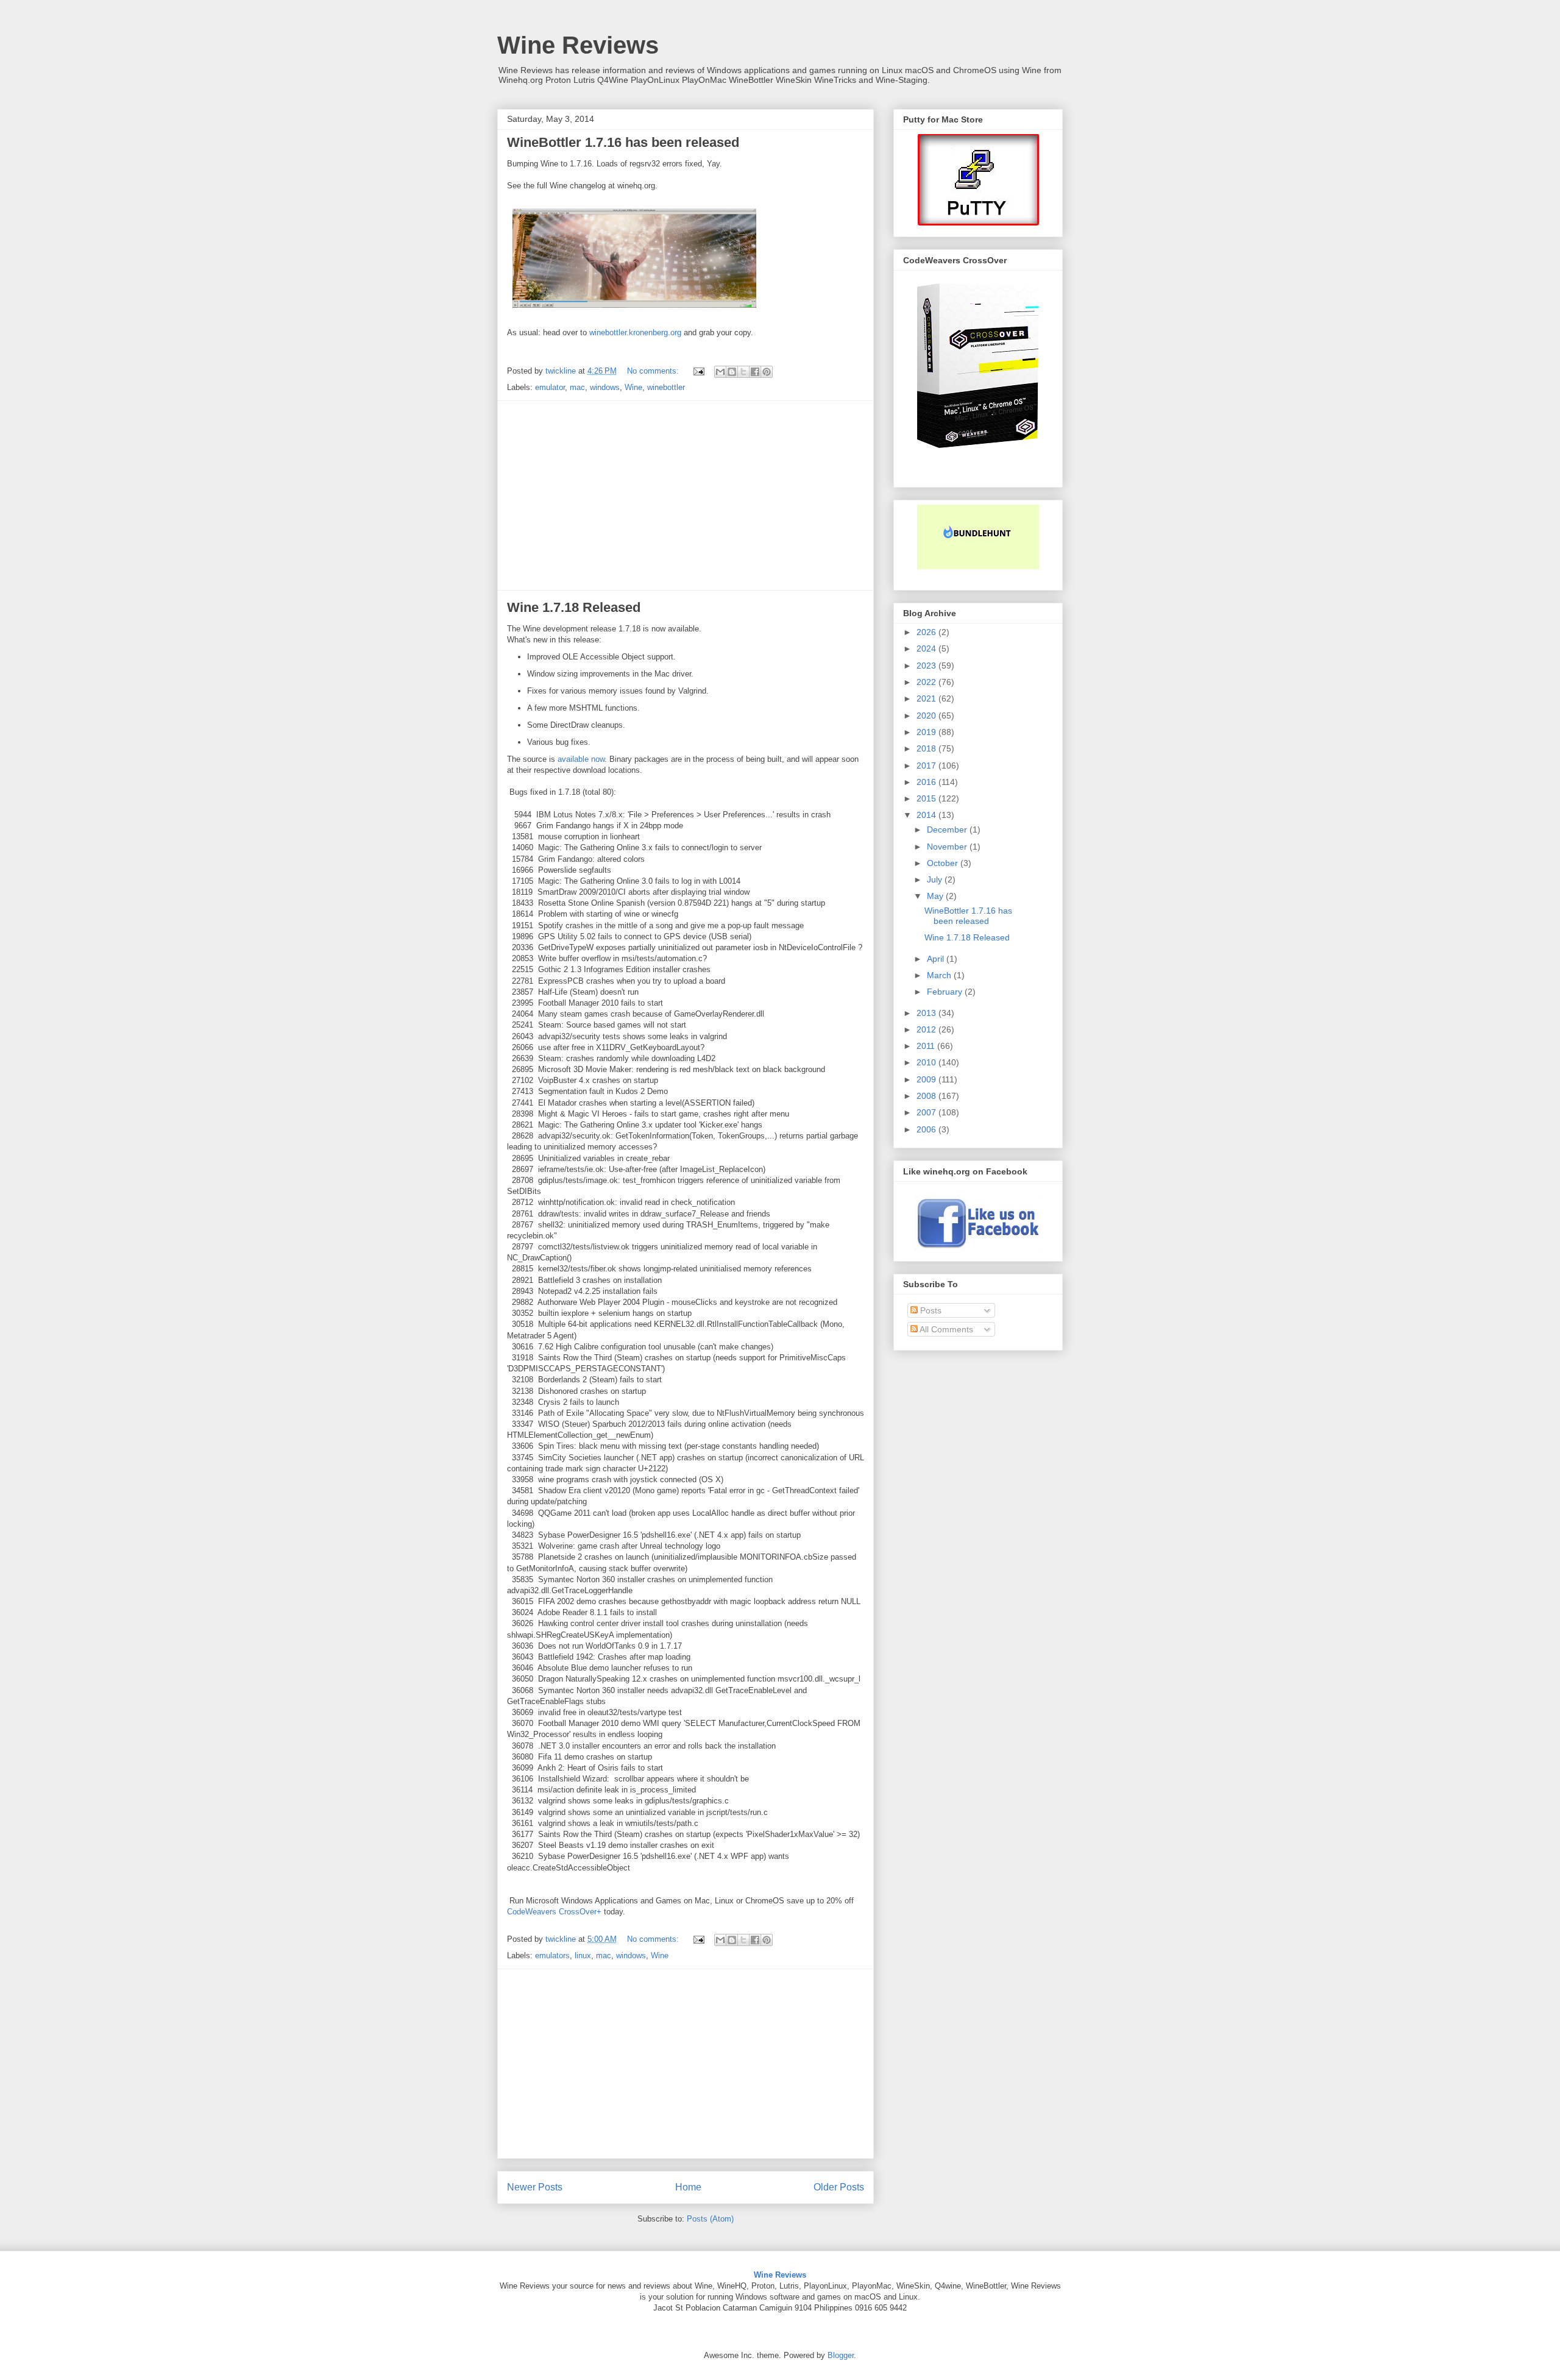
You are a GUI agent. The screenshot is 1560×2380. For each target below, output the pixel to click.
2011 (927, 1046)
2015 (927, 798)
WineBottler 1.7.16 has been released (623, 142)
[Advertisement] (686, 496)
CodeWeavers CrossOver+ (554, 1912)
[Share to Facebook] (755, 372)
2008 (927, 1096)
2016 (927, 782)
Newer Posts (535, 2187)
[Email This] (720, 372)
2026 (927, 632)
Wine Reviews (578, 45)
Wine (633, 387)
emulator (550, 387)
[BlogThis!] (732, 372)
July (936, 879)
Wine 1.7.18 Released (574, 607)
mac (577, 387)
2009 (927, 1079)
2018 (927, 748)
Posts (930, 1310)
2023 (927, 666)
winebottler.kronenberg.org (635, 332)
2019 (927, 732)
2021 (927, 698)
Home (688, 2187)
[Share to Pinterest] (767, 372)
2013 (927, 1013)
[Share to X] (743, 372)
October (944, 863)
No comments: (654, 371)
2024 (927, 648)
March (940, 975)
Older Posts (839, 2187)
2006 (927, 1129)
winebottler (666, 387)
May (936, 896)
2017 (927, 766)
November (948, 847)
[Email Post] (698, 371)
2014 (927, 815)
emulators (552, 1956)
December (948, 829)
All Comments (945, 1329)
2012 (927, 1029)
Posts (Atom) (710, 2219)
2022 (927, 682)
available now (581, 759)
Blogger (841, 2355)
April (937, 959)
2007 (927, 1112)
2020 (927, 716)
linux (583, 1956)
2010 (927, 1062)
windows (605, 387)
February (946, 992)
